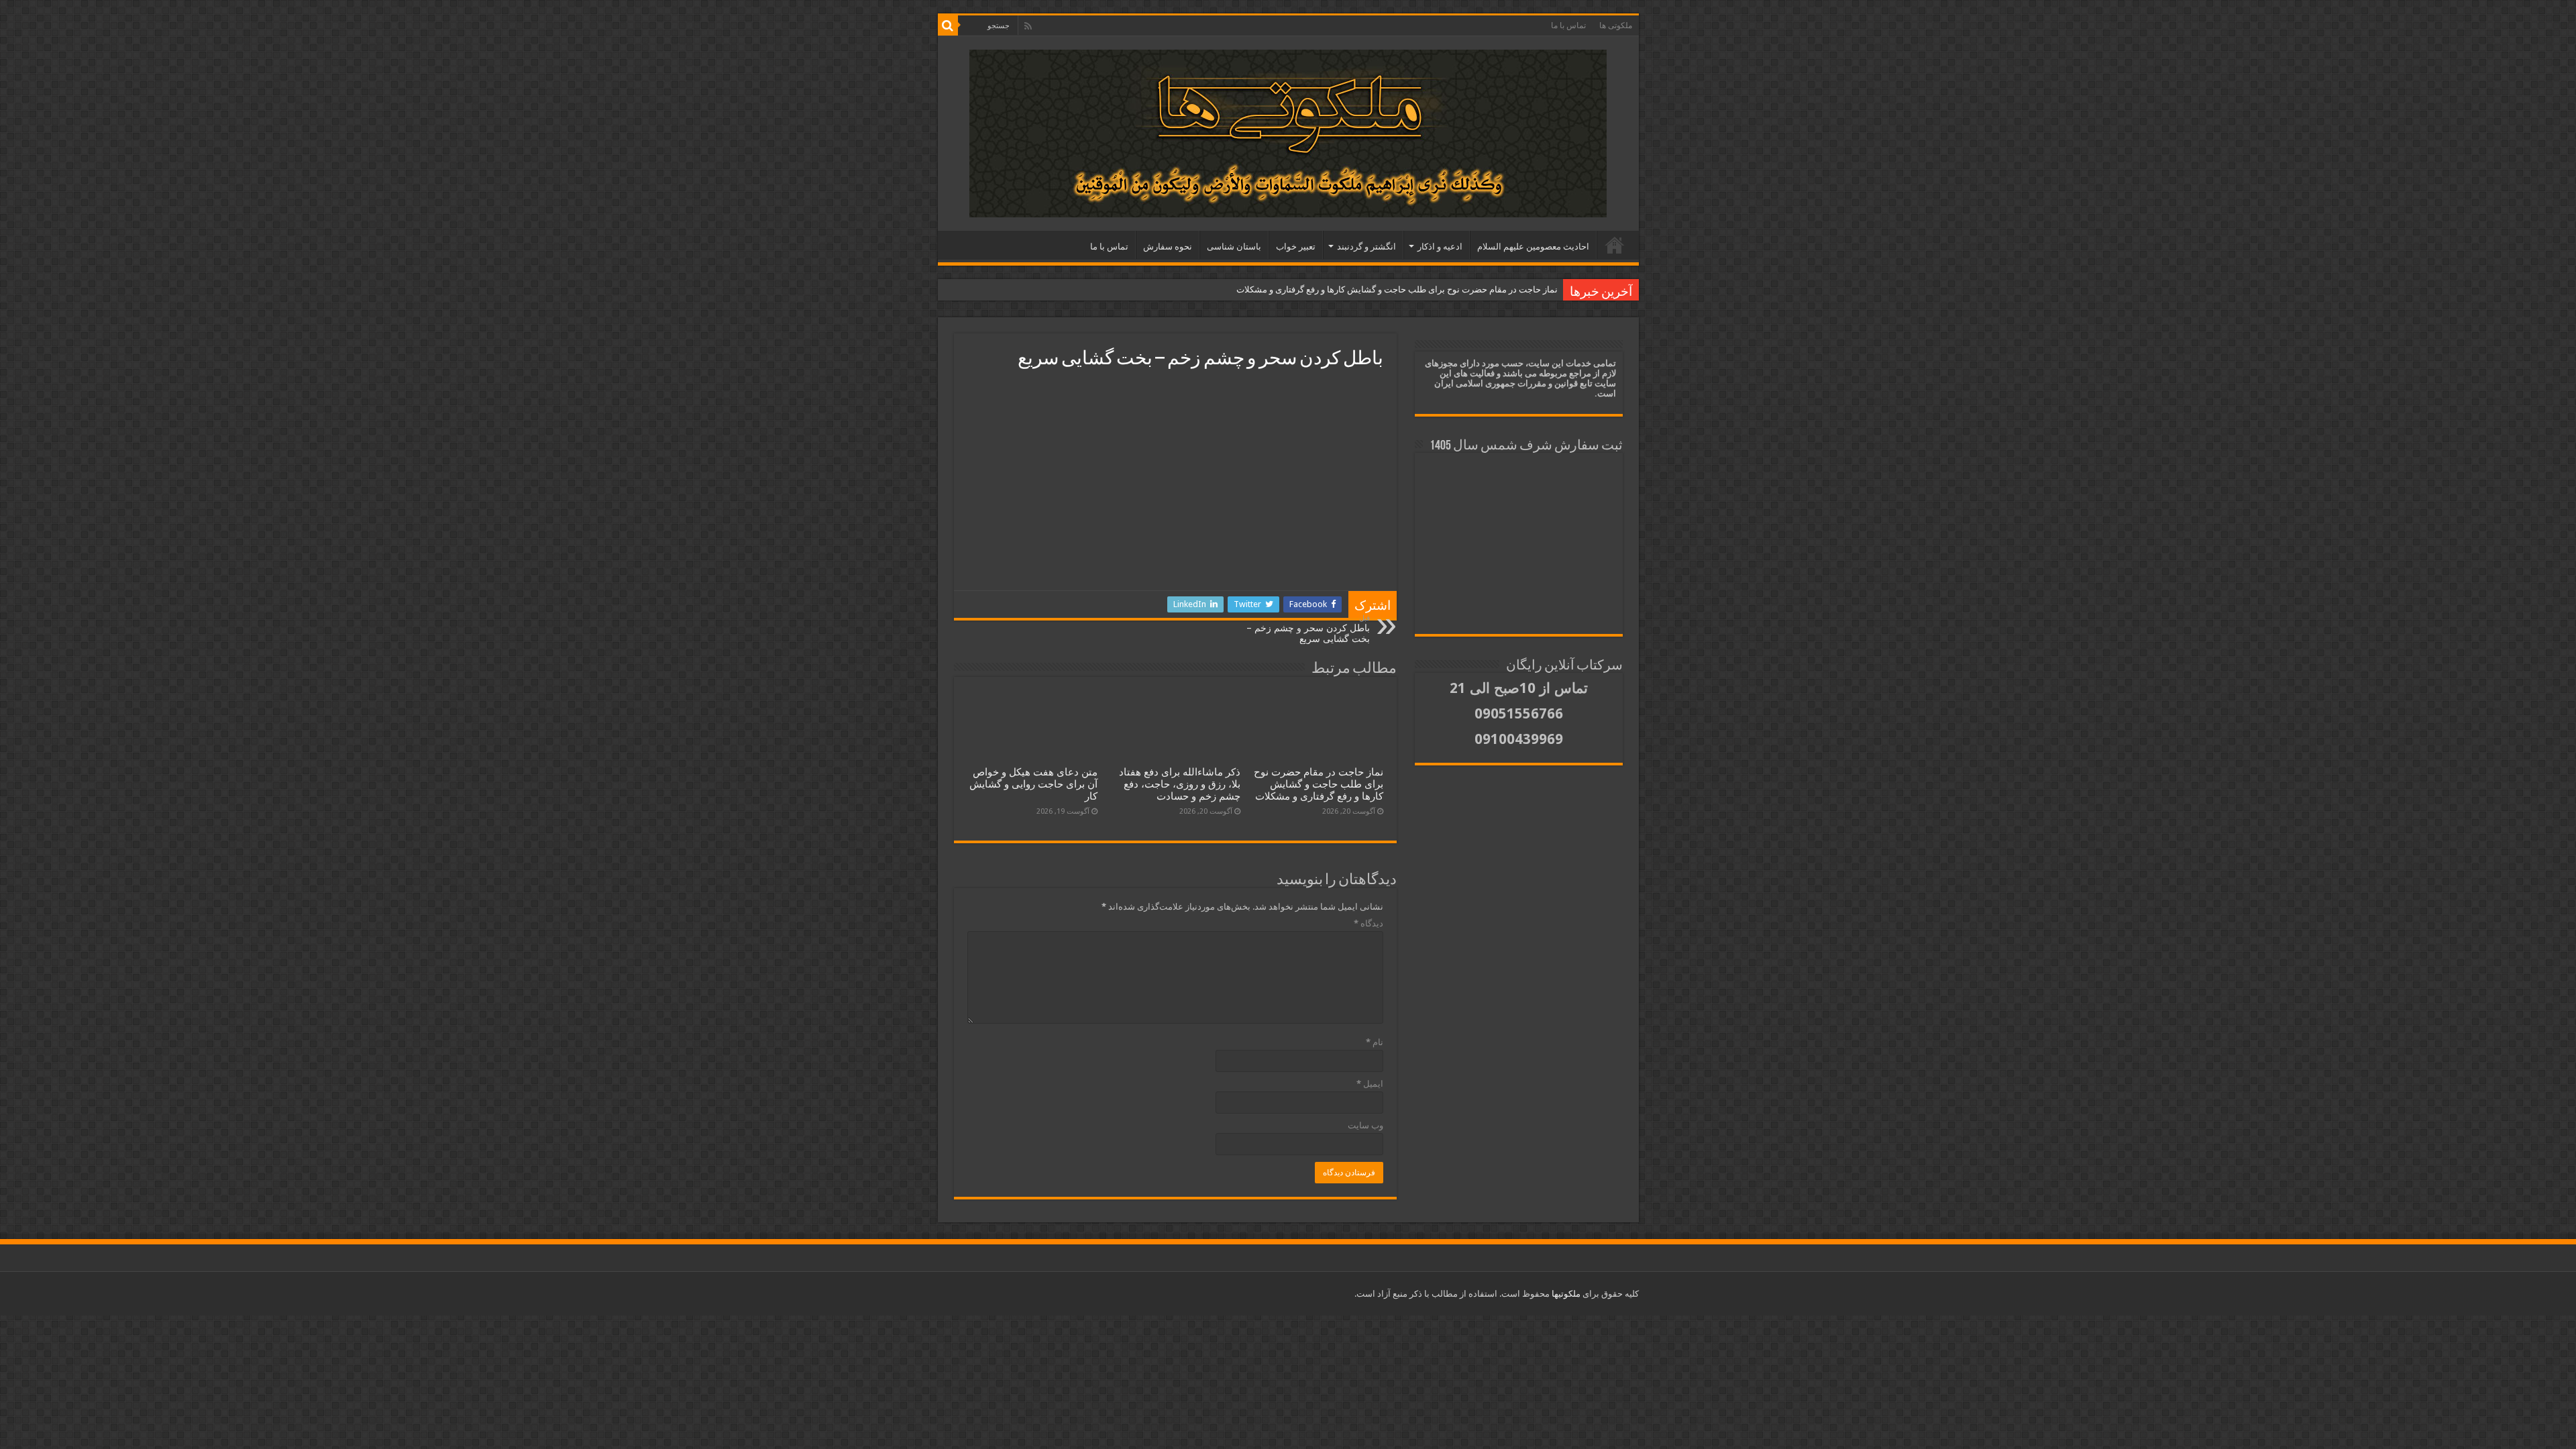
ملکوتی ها (1616, 25)
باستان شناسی (1234, 247)
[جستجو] (948, 25)
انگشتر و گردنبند (1366, 247)
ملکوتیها (1565, 1294)
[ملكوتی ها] (1288, 133)
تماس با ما (1568, 25)
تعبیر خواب (1296, 247)
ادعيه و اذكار (1440, 247)
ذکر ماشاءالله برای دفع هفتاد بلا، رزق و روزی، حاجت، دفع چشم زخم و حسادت (1180, 784)
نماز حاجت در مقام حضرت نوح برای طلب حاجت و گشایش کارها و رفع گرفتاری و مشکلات (1397, 289)
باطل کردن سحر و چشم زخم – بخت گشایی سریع (1308, 629)
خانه (1615, 245)
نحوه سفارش (1168, 247)
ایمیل (1370, 1084)
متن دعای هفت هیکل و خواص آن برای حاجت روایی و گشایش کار (1033, 784)
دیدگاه (1368, 923)
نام (1375, 1042)
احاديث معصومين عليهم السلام (1533, 247)
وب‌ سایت (1365, 1125)
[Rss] (1028, 26)
